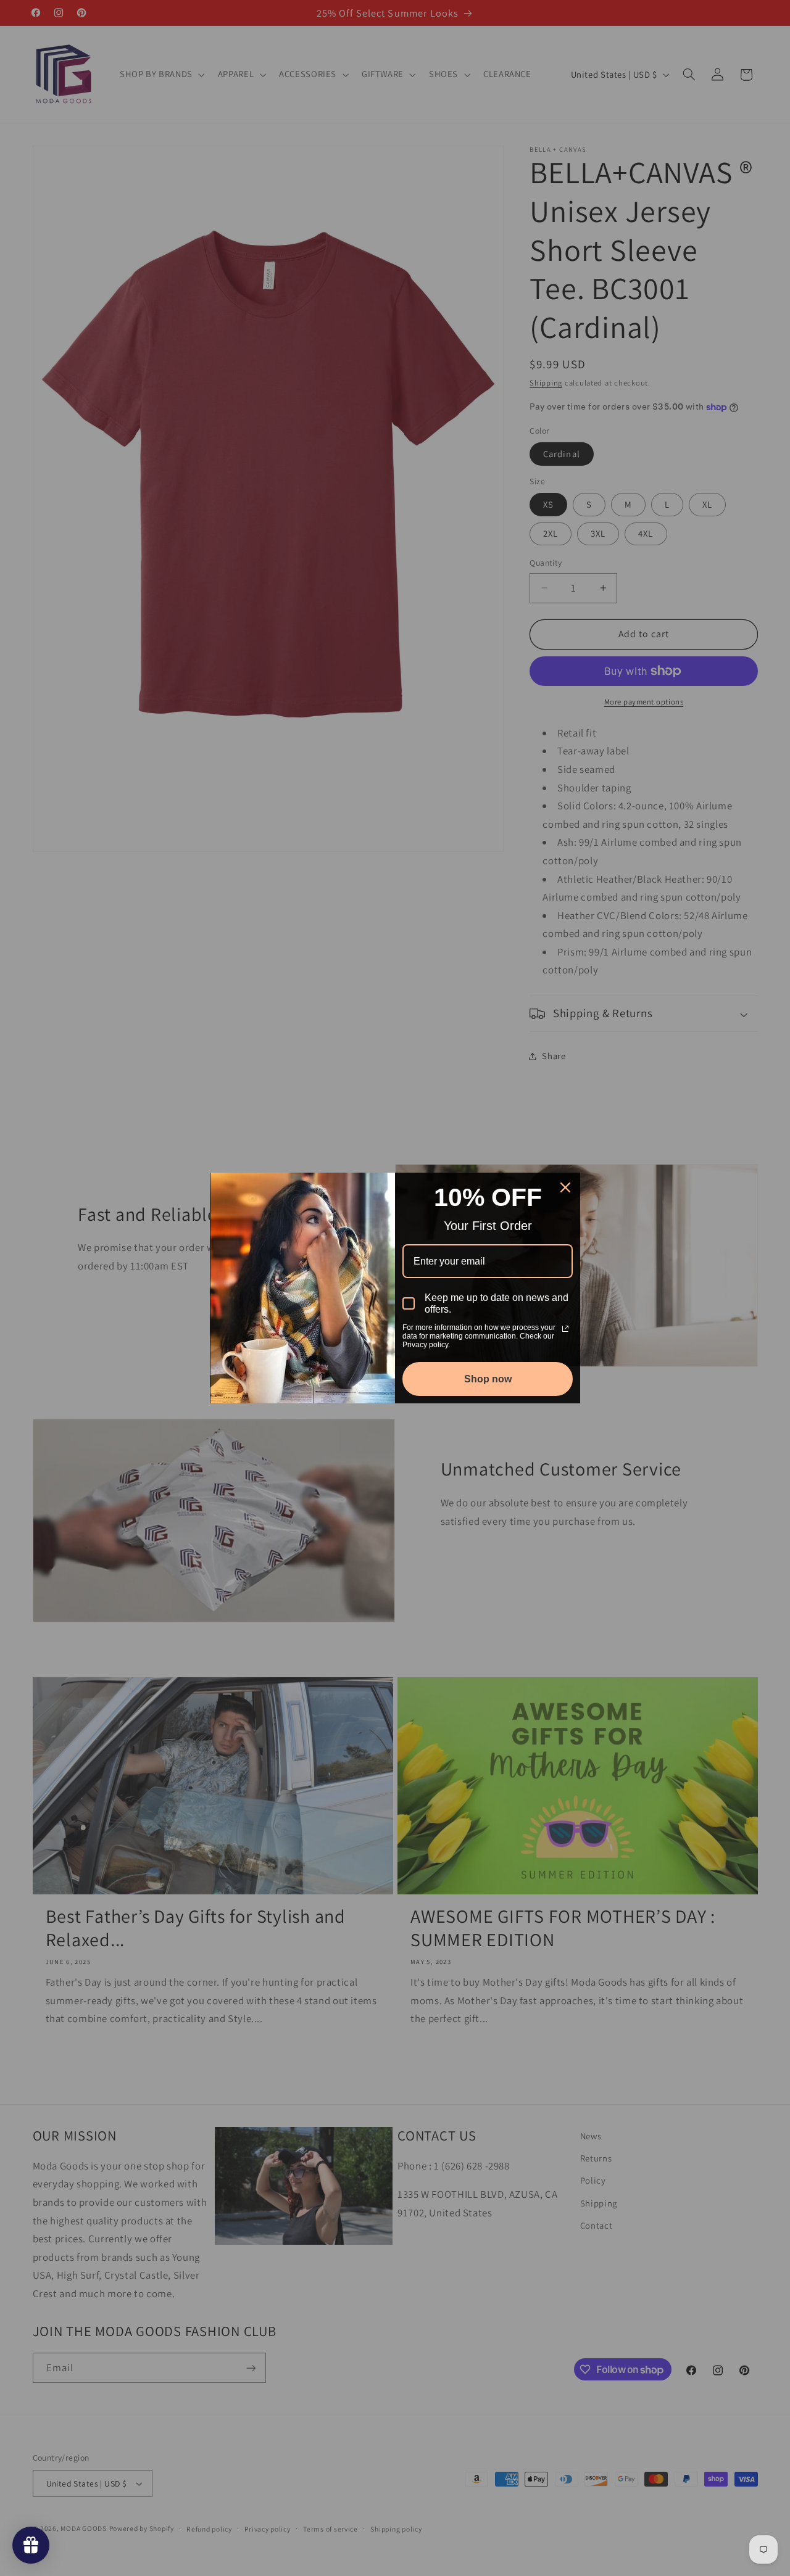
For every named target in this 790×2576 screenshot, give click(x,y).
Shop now (488, 1379)
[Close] (565, 1187)
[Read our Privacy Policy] (565, 1329)
